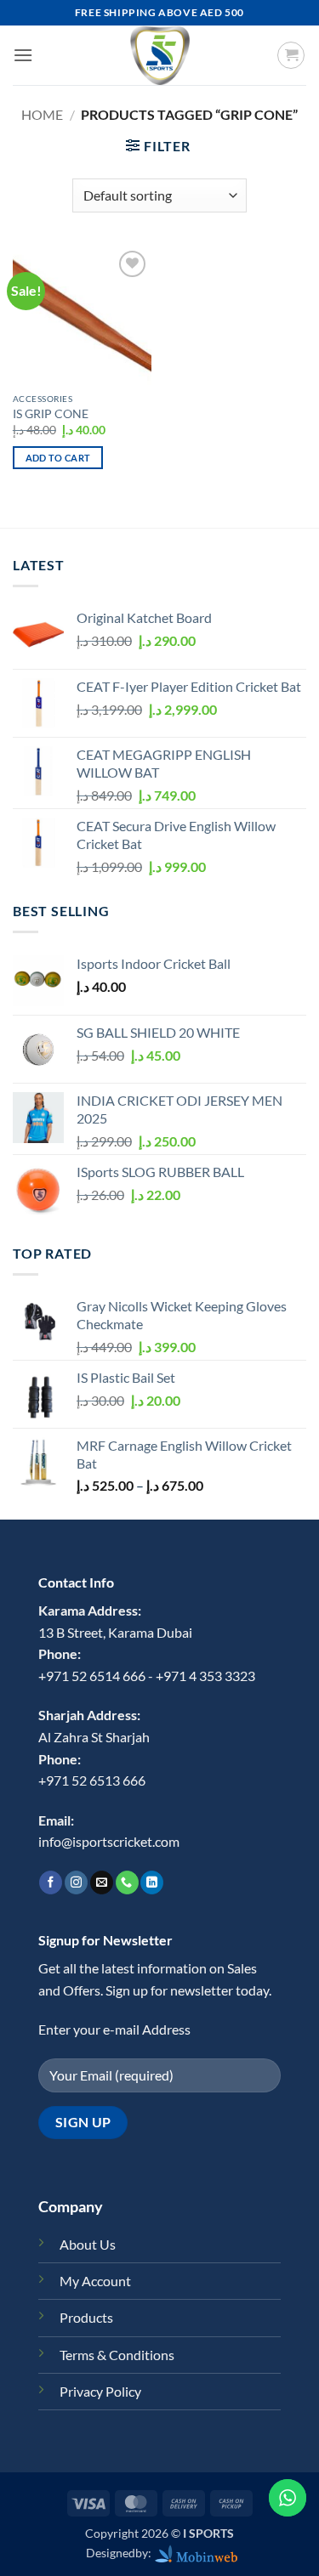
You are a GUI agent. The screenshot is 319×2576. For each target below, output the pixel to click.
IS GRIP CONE (51, 414)
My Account (95, 2281)
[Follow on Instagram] (76, 1882)
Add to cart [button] (58, 458)
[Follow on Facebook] (51, 1882)
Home (42, 114)
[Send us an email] (102, 1882)
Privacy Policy (100, 2391)
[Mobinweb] (197, 2553)
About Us (88, 2244)
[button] (23, 55)
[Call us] (127, 1882)
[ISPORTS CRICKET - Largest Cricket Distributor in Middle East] (160, 55)
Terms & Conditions (117, 2355)
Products (86, 2317)
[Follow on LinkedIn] (152, 1882)
